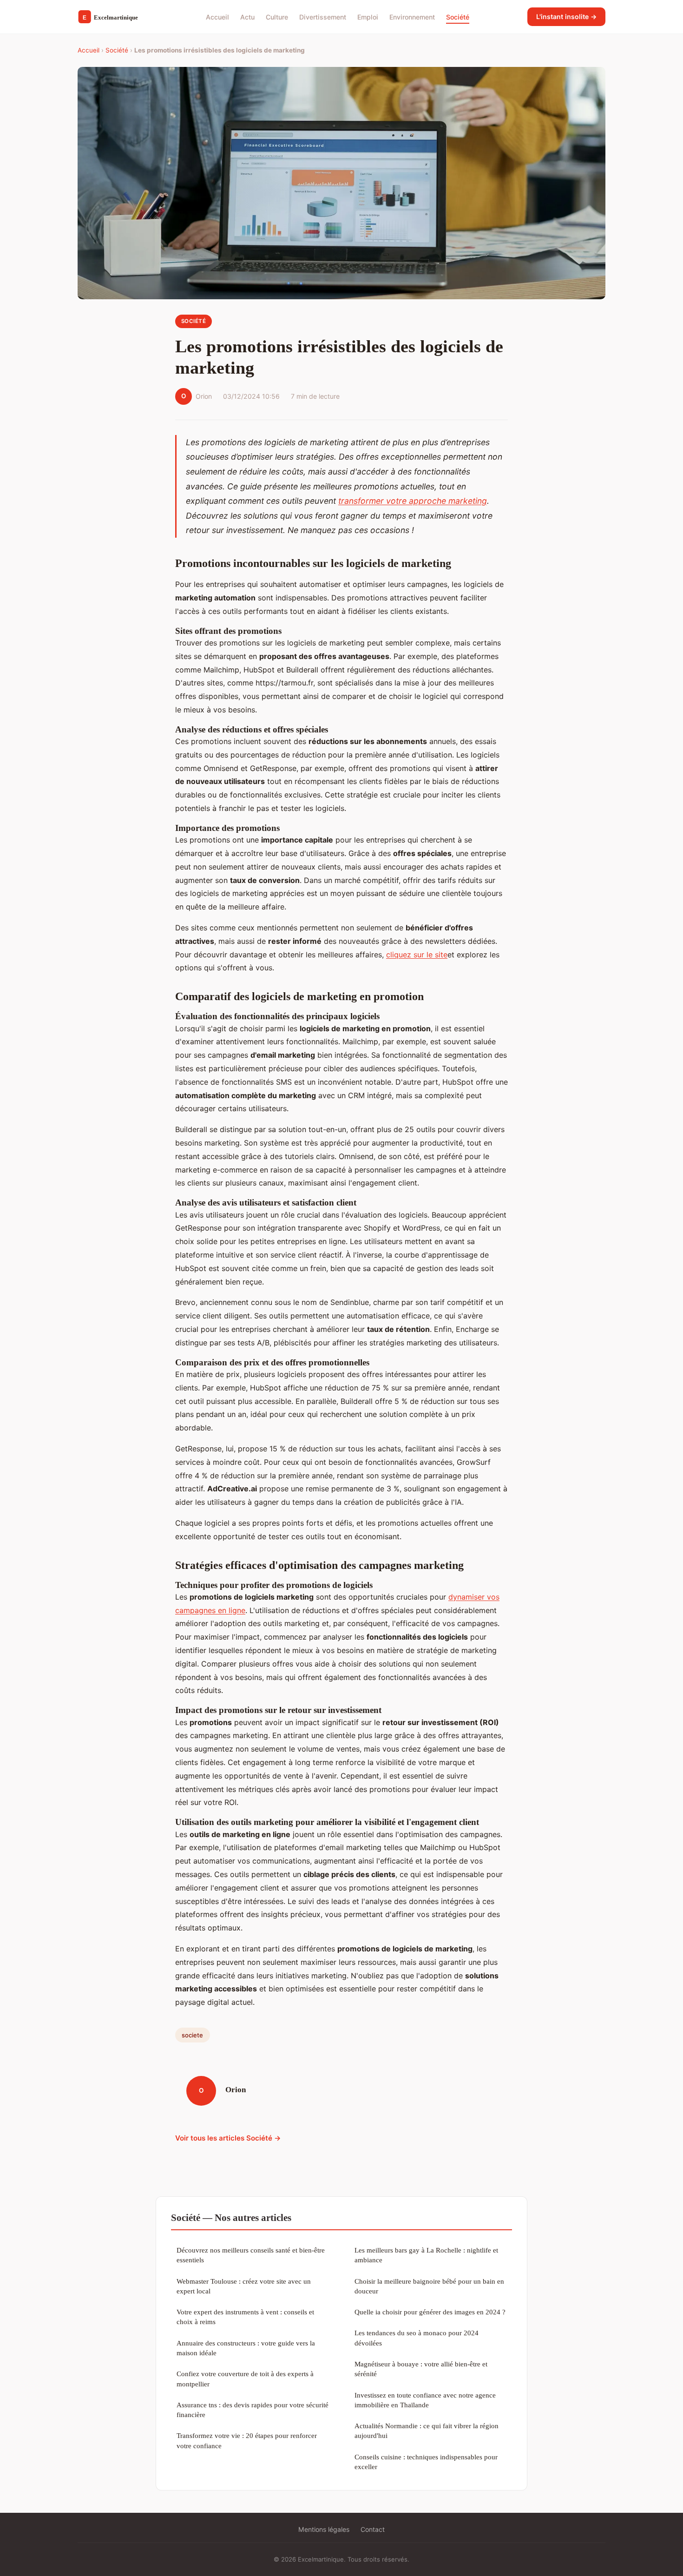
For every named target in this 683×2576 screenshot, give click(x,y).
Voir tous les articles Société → (228, 2138)
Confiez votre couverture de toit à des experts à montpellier (245, 2378)
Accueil (217, 16)
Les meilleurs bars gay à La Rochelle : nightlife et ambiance (426, 2255)
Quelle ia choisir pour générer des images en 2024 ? (430, 2312)
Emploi (368, 16)
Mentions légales (324, 2529)
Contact (373, 2529)
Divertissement (323, 16)
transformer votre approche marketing (413, 501)
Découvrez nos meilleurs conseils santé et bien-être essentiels (251, 2255)
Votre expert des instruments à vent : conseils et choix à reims (245, 2317)
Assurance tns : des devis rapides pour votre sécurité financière (253, 2410)
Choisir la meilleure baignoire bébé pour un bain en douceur (429, 2286)
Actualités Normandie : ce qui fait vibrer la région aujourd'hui (427, 2431)
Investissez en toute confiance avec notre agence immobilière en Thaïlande (425, 2400)
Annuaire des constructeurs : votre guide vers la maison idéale (246, 2348)
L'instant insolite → (566, 16)
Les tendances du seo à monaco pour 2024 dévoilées (417, 2338)
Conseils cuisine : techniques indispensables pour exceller (426, 2462)
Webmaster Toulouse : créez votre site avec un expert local (244, 2286)
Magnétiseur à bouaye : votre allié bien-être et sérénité (421, 2369)
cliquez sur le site (417, 955)
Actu (247, 16)
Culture (277, 16)
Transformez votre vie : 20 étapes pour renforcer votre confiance (247, 2440)
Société (458, 16)
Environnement (412, 16)
